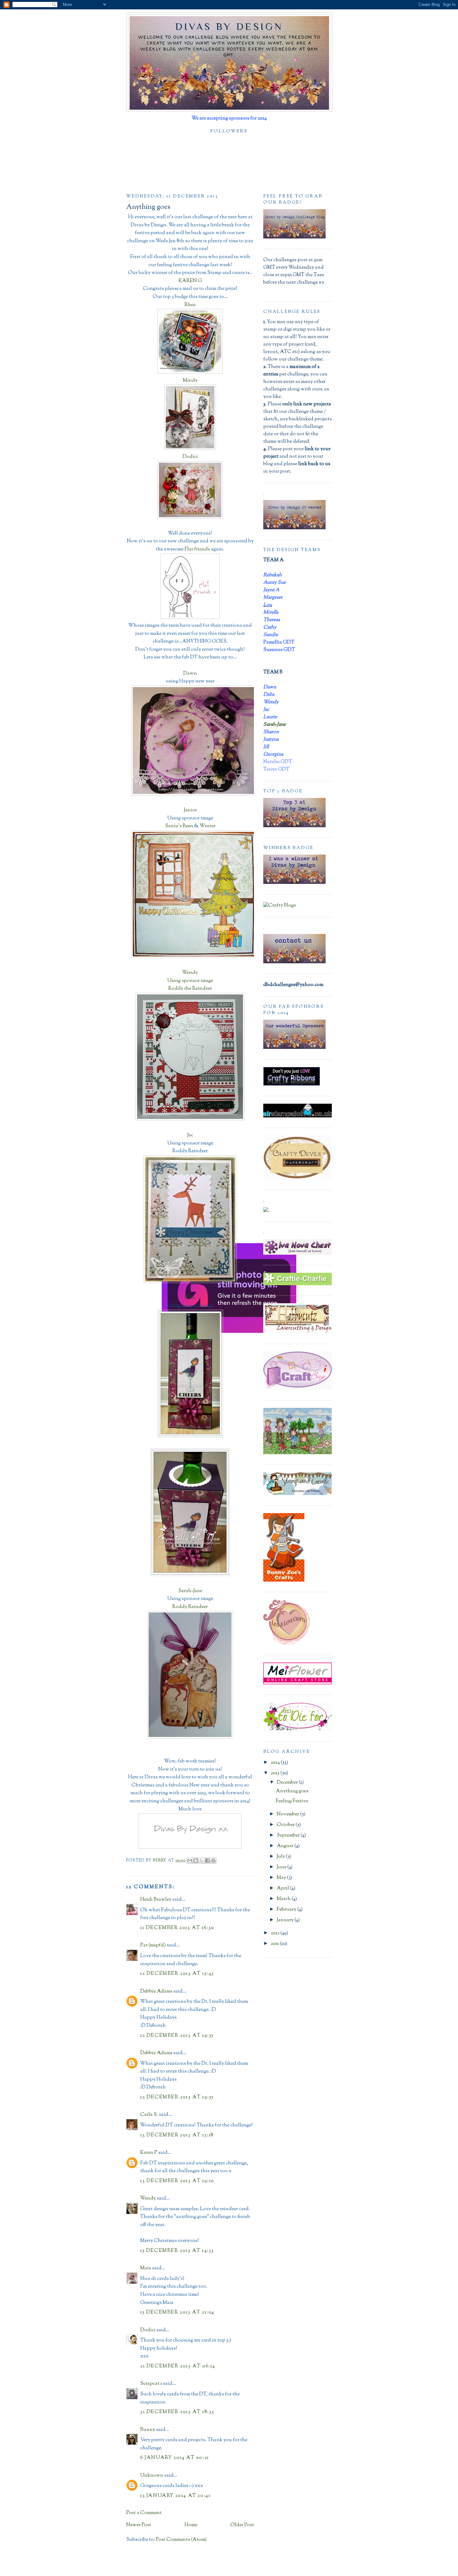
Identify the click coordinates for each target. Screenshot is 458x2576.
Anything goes (292, 1791)
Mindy (190, 381)
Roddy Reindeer (190, 1607)
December (288, 1783)
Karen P (149, 2153)
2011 (275, 1944)
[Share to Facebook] (208, 1861)
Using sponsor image (190, 981)
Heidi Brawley (156, 1900)
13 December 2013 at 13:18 (177, 2135)
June (282, 1867)
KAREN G (190, 281)
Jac (190, 1135)
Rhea (190, 305)
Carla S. (149, 2115)
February (287, 1910)
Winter (208, 826)
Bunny (148, 2430)
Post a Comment (144, 2513)
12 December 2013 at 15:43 (177, 1974)
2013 (276, 1773)
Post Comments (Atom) (181, 2540)
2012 (276, 1933)
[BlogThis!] (196, 1861)
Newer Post (139, 2525)
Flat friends (198, 549)
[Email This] (190, 1861)
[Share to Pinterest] (213, 1861)
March (284, 1899)
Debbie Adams (156, 1991)
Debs (190, 1298)
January (286, 1920)
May (282, 1878)
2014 (276, 1763)
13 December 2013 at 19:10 (177, 2181)
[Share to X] (202, 1861)
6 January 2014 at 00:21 (175, 2458)
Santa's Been (179, 826)
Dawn (190, 674)
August (286, 1846)
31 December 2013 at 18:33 (177, 2412)
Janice (190, 810)
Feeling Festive (292, 1801)
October (286, 1825)
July (281, 1857)
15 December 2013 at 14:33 (177, 2251)
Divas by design (229, 26)
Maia (146, 2268)
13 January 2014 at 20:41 (175, 2496)
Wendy (190, 973)
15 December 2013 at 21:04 (177, 2312)
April (283, 1888)
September (289, 1835)
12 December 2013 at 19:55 (177, 2036)
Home (191, 2525)
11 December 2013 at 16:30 (177, 1928)
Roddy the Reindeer (190, 989)
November (288, 1814)
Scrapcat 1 (151, 2384)
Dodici (190, 457)
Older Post (242, 2525)
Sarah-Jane (190, 1591)
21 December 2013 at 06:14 (178, 2366)
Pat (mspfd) (153, 1945)
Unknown (152, 2476)
